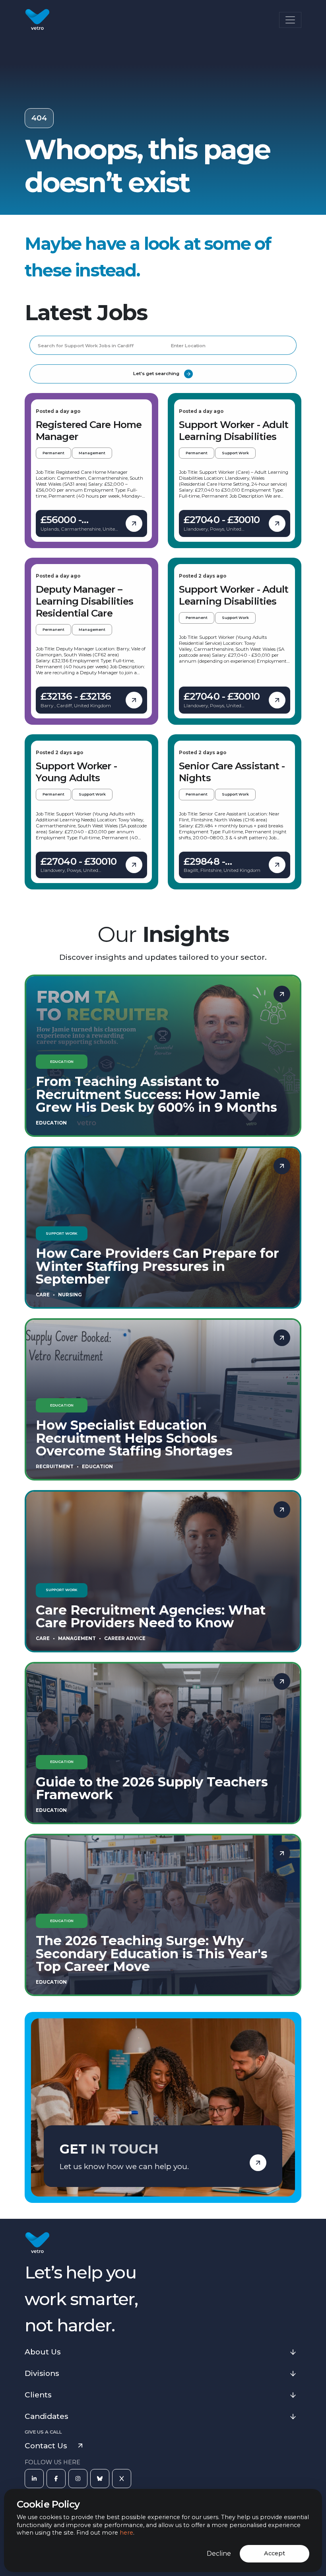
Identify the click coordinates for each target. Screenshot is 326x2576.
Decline (219, 2554)
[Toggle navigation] (290, 20)
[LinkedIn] (34, 2479)
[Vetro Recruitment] (37, 20)
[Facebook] (56, 2479)
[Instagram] (78, 2479)
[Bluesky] (100, 2479)
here (126, 2533)
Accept (275, 2553)
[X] (122, 2479)
